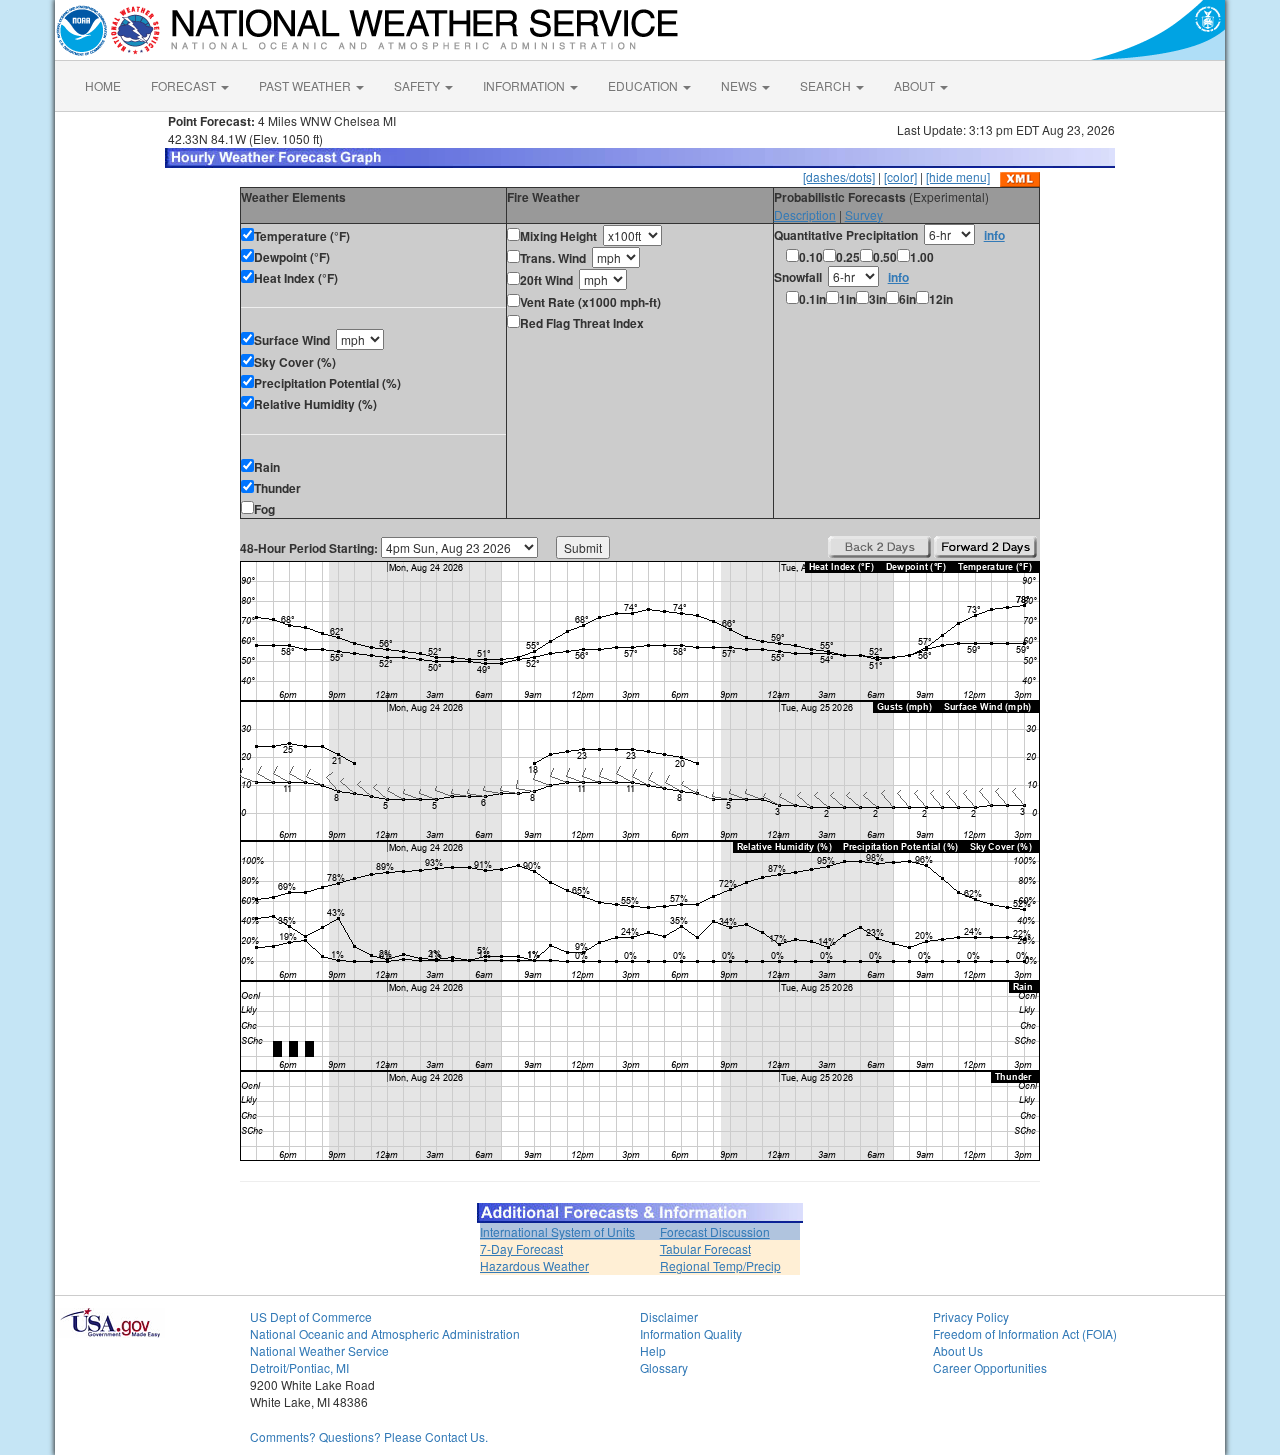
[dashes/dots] (839, 176)
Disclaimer (669, 1316)
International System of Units (557, 1231)
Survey (864, 214)
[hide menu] (958, 176)
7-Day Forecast (521, 1248)
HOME (103, 85)
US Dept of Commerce (311, 1316)
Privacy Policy (971, 1316)
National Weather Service (319, 1350)
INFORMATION (525, 85)
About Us (958, 1350)
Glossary (664, 1367)
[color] (900, 176)
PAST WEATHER (306, 85)
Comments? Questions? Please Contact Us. (369, 1436)
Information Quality (691, 1333)
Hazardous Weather (534, 1265)
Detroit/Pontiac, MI (299, 1367)
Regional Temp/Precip (720, 1265)
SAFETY (418, 85)
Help (653, 1350)
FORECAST (185, 85)
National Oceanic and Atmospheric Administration (385, 1333)
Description (805, 214)
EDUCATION (644, 85)
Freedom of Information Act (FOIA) (1025, 1333)
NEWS (740, 85)
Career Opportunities (990, 1367)
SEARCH (827, 85)
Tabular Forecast (705, 1248)
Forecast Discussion (715, 1231)
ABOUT (916, 85)
